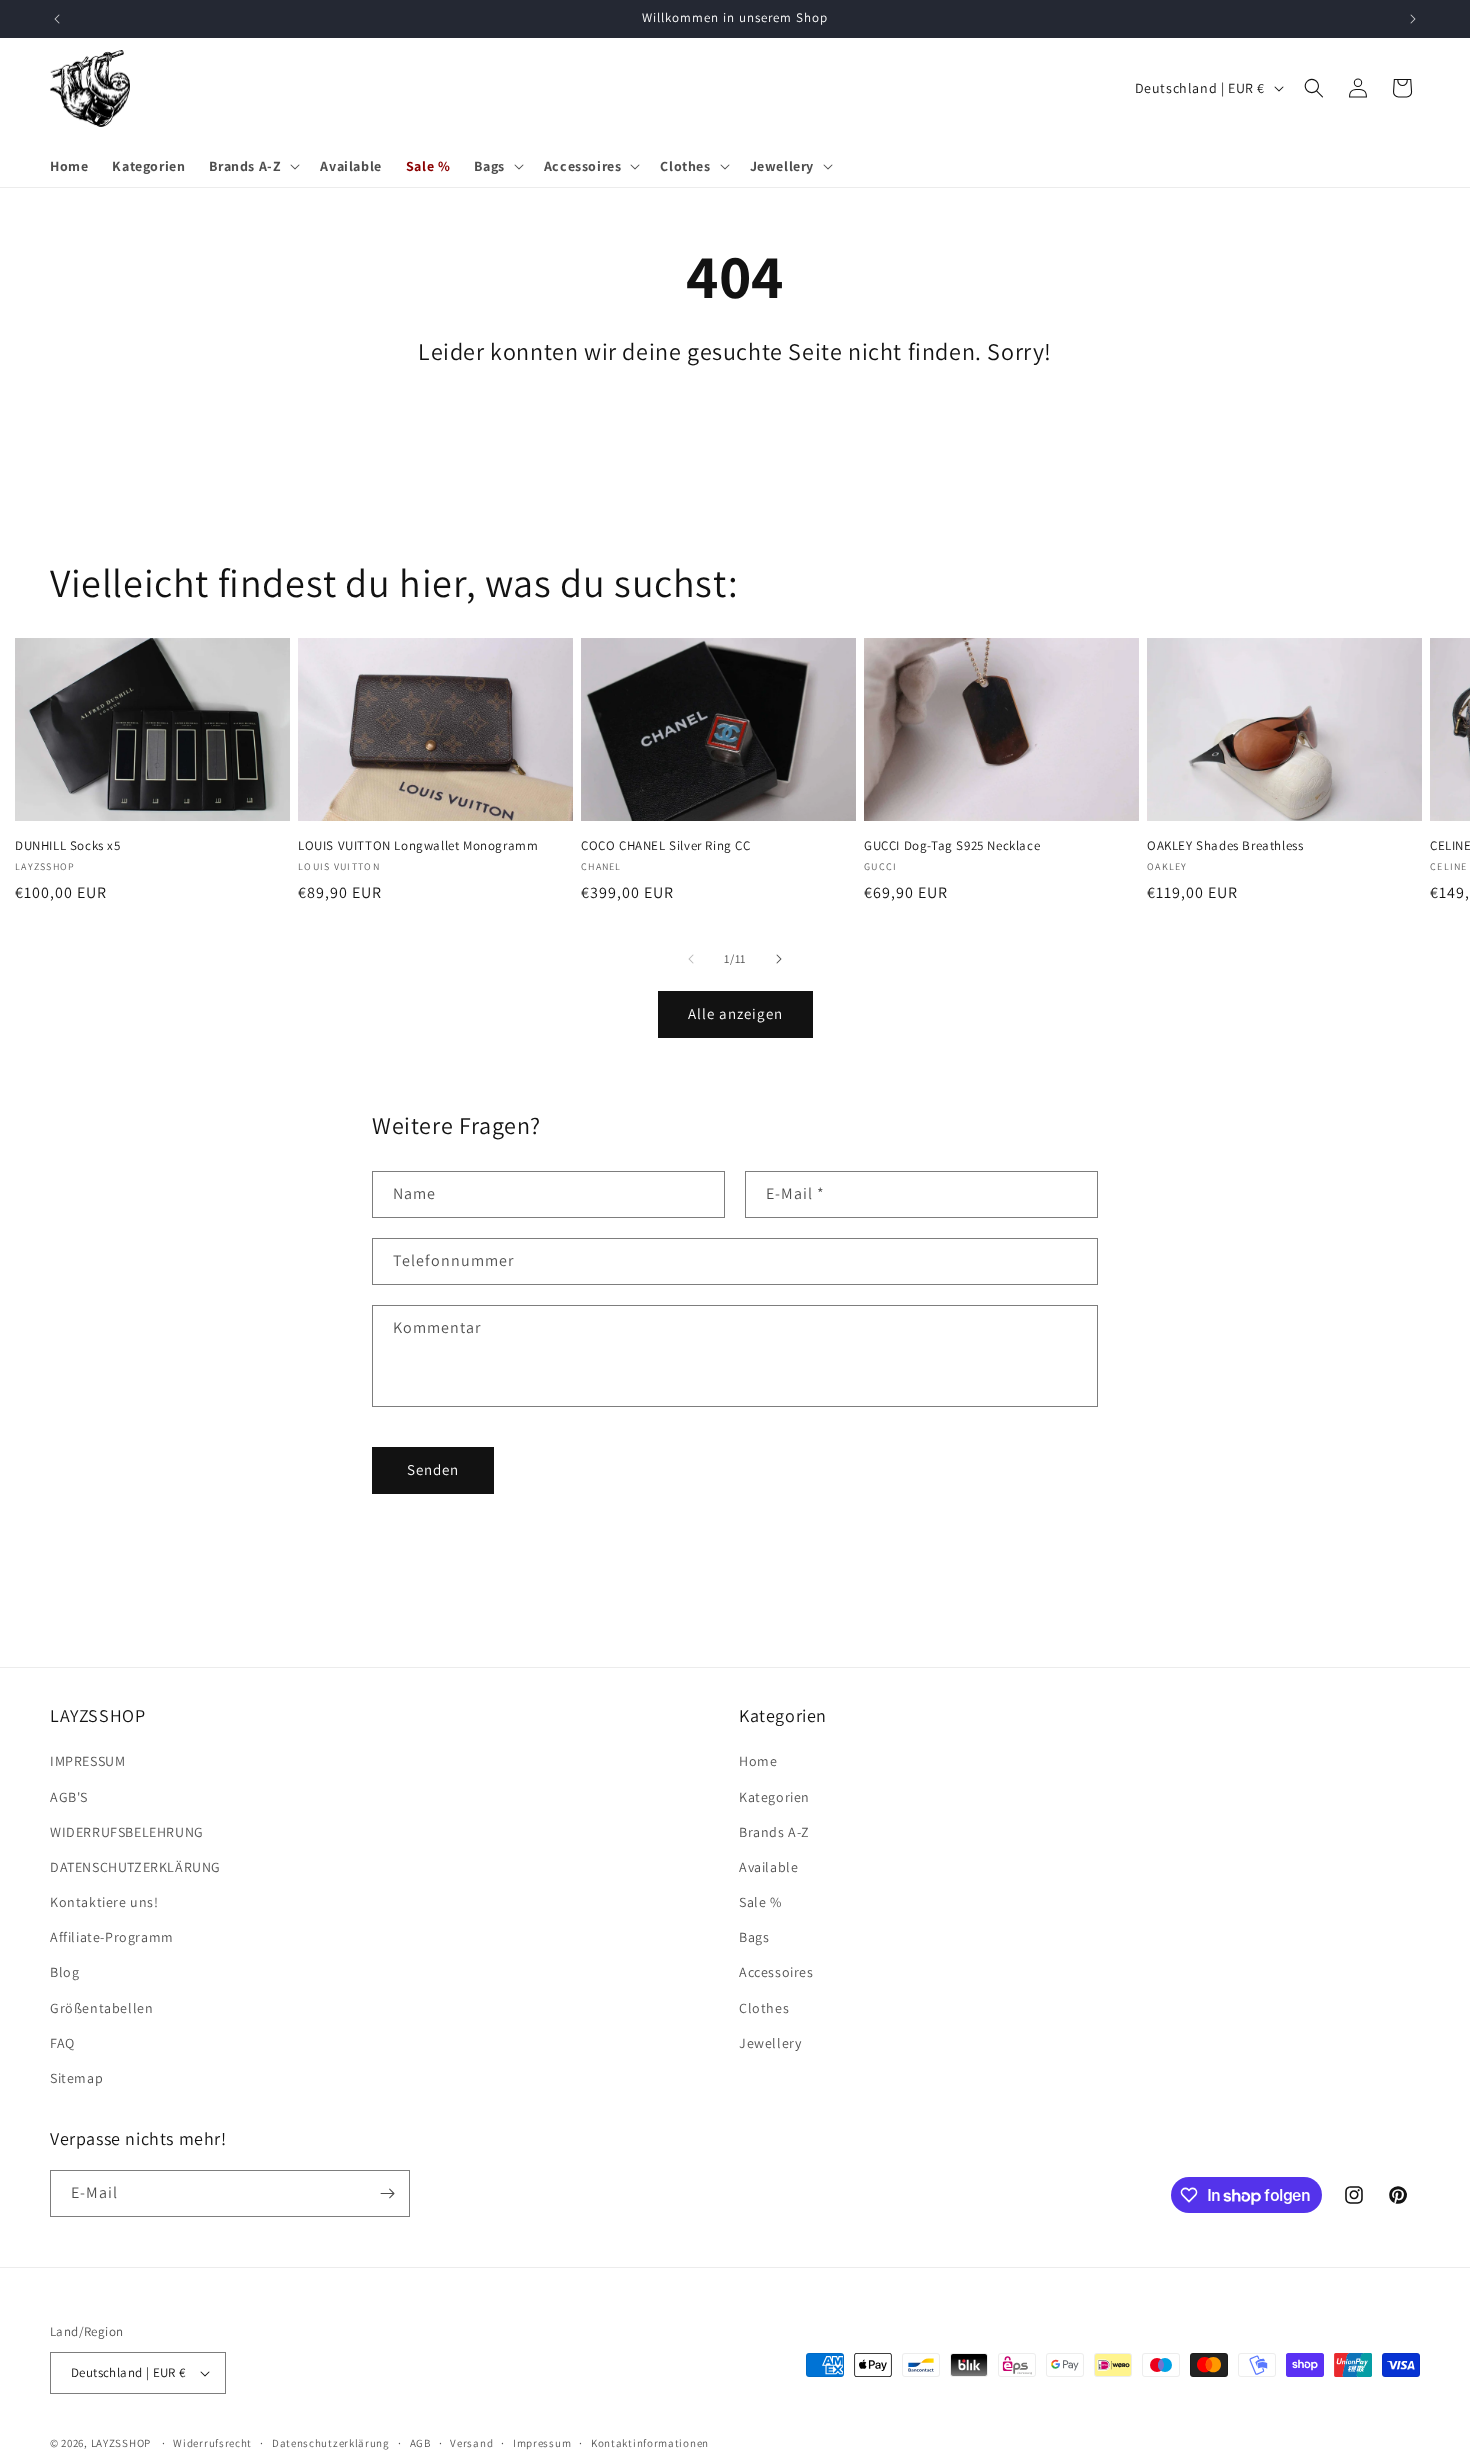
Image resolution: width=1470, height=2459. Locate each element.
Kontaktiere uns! (104, 1903)
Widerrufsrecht (212, 2442)
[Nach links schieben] (691, 959)
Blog (64, 1973)
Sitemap (76, 2078)
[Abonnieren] (387, 2193)
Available (768, 1867)
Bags (754, 1938)
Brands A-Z (774, 1832)
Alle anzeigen (735, 1013)
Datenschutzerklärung (331, 2442)
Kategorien (774, 1797)
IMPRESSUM (87, 1762)
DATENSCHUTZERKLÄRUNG (135, 1867)
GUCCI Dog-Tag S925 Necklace (952, 846)
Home (758, 1762)
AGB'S (69, 1797)
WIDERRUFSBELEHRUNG (127, 1832)
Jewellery (770, 2043)
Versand (471, 2442)
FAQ (62, 2043)
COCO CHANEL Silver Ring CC (666, 846)
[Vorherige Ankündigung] (57, 19)
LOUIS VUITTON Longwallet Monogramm (418, 846)
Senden (433, 1469)
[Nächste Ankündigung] (1413, 19)
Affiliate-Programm (112, 1938)
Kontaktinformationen (650, 2442)
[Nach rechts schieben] (779, 959)
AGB (420, 2442)
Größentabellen (101, 2008)
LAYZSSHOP (121, 2443)
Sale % (760, 1903)
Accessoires (776, 1973)
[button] (252, 166)
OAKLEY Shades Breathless (1225, 846)
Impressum (542, 2442)
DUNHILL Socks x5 (68, 846)
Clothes (764, 2008)
